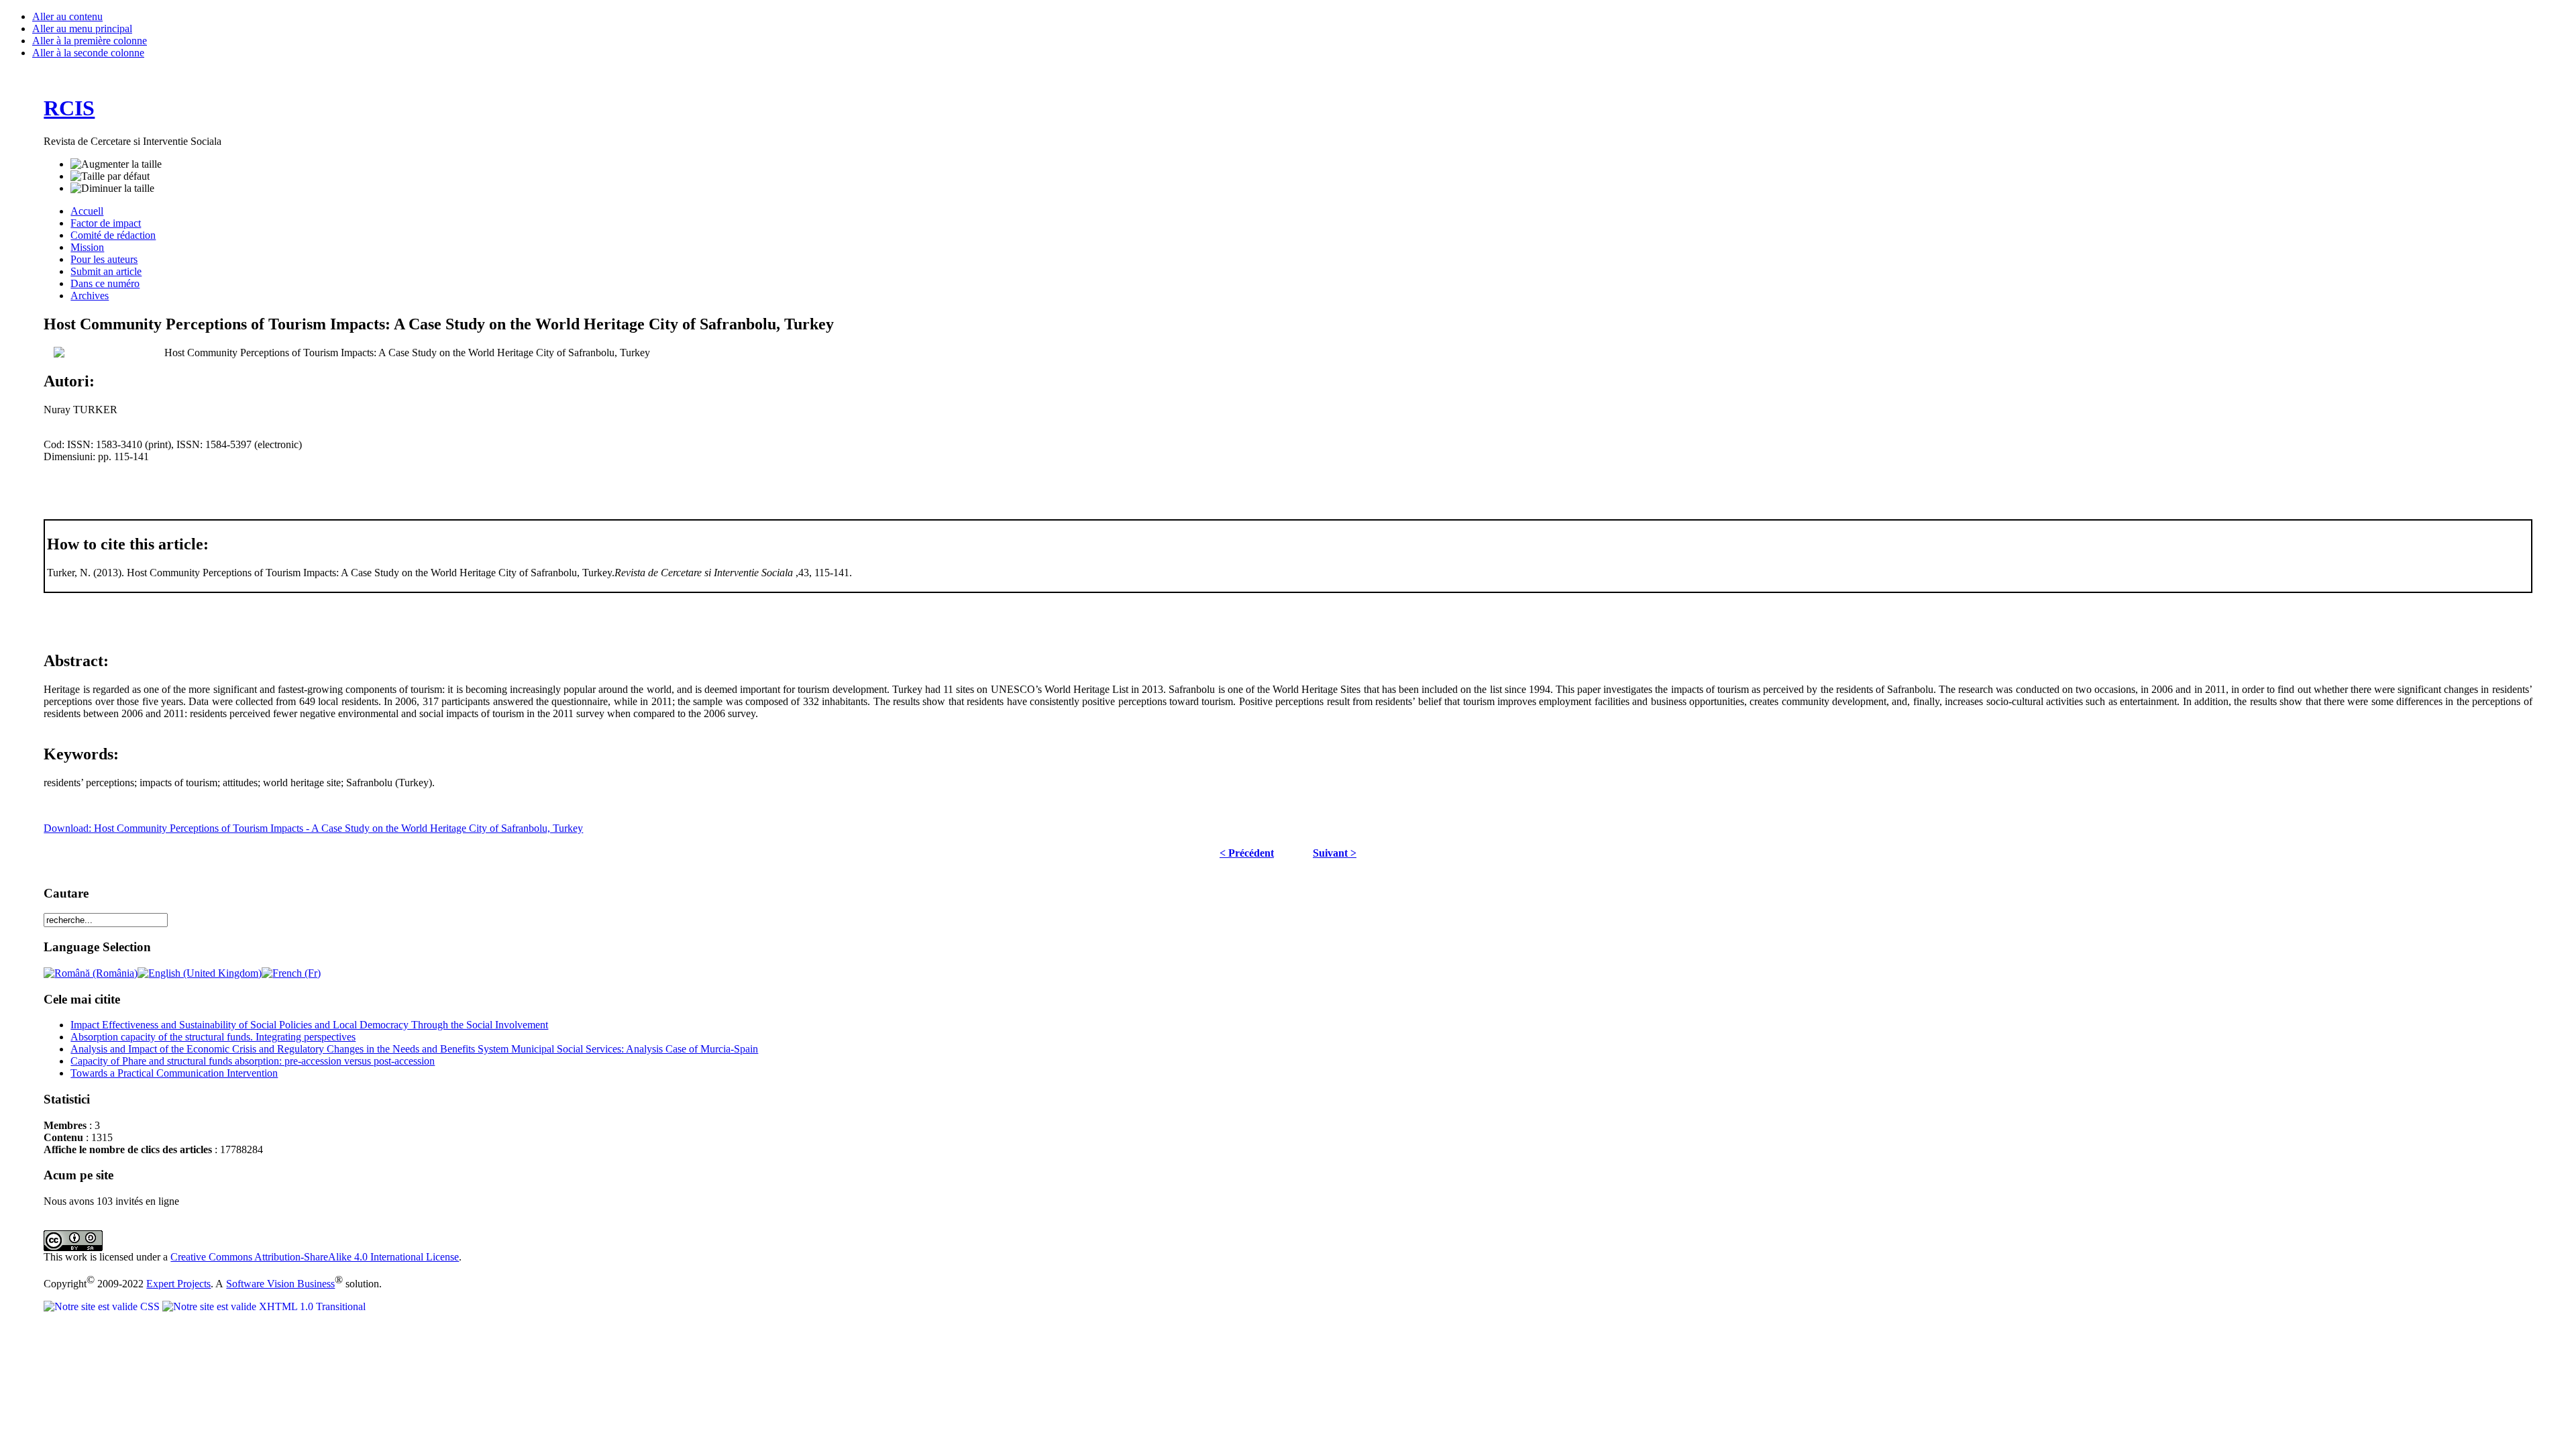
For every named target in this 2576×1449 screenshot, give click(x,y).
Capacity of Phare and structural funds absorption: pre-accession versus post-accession (253, 1061)
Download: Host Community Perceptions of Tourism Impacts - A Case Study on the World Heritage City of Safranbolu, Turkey (313, 828)
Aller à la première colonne (90, 41)
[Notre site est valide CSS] (103, 1306)
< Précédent (1247, 853)
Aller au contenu (67, 16)
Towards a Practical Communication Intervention (174, 1073)
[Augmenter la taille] (116, 164)
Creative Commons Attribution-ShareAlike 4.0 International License (315, 1257)
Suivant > (1335, 853)
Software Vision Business (280, 1284)
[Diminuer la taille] (112, 189)
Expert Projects (178, 1284)
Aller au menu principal (82, 29)
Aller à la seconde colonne (88, 53)
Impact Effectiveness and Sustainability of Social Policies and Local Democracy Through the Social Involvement (309, 1025)
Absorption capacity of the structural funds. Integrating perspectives (213, 1037)
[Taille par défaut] (110, 176)
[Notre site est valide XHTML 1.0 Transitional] (264, 1306)
